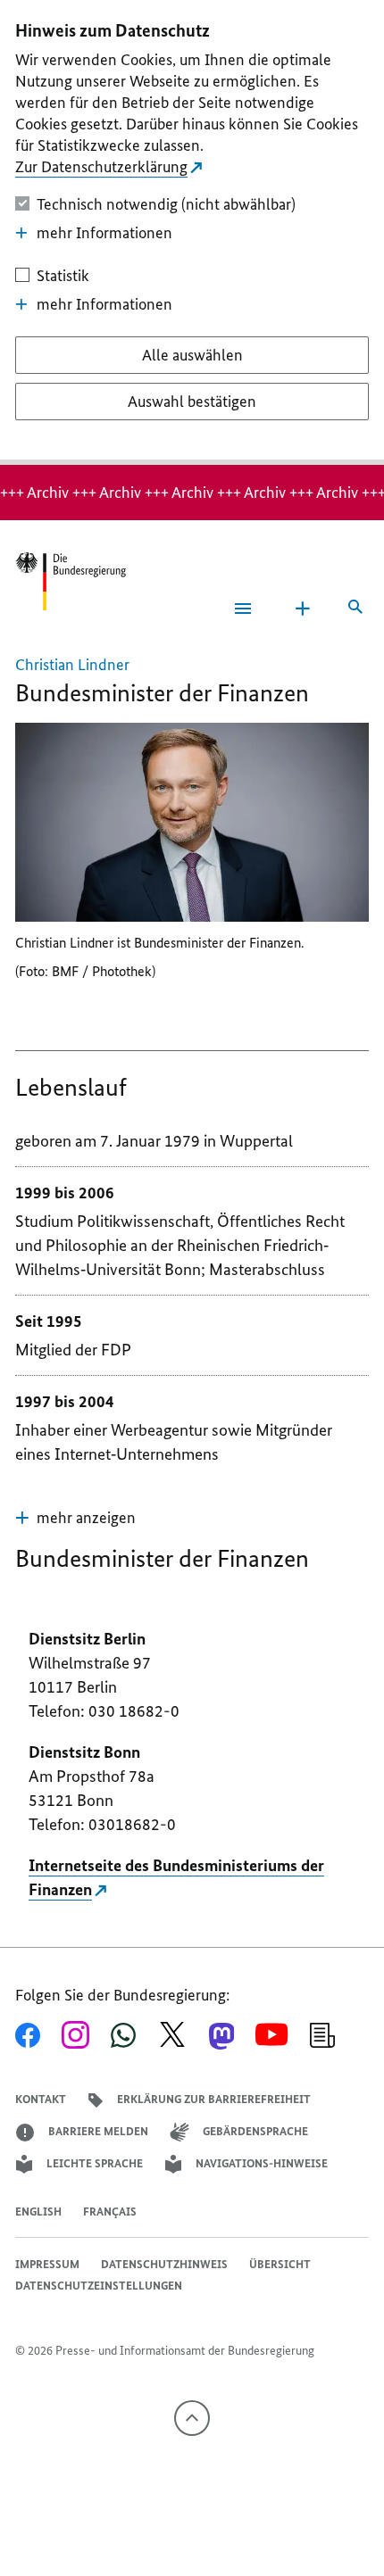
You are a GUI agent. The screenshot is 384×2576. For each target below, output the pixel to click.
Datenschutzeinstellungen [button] (99, 2286)
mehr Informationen (104, 233)
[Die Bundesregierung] (71, 581)
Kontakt (41, 2099)
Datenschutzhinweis (164, 2264)
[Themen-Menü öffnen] (303, 609)
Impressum (47, 2264)
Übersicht (280, 2264)
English (38, 2212)
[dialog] (192, 232)
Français (110, 2212)
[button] (75, 1518)
